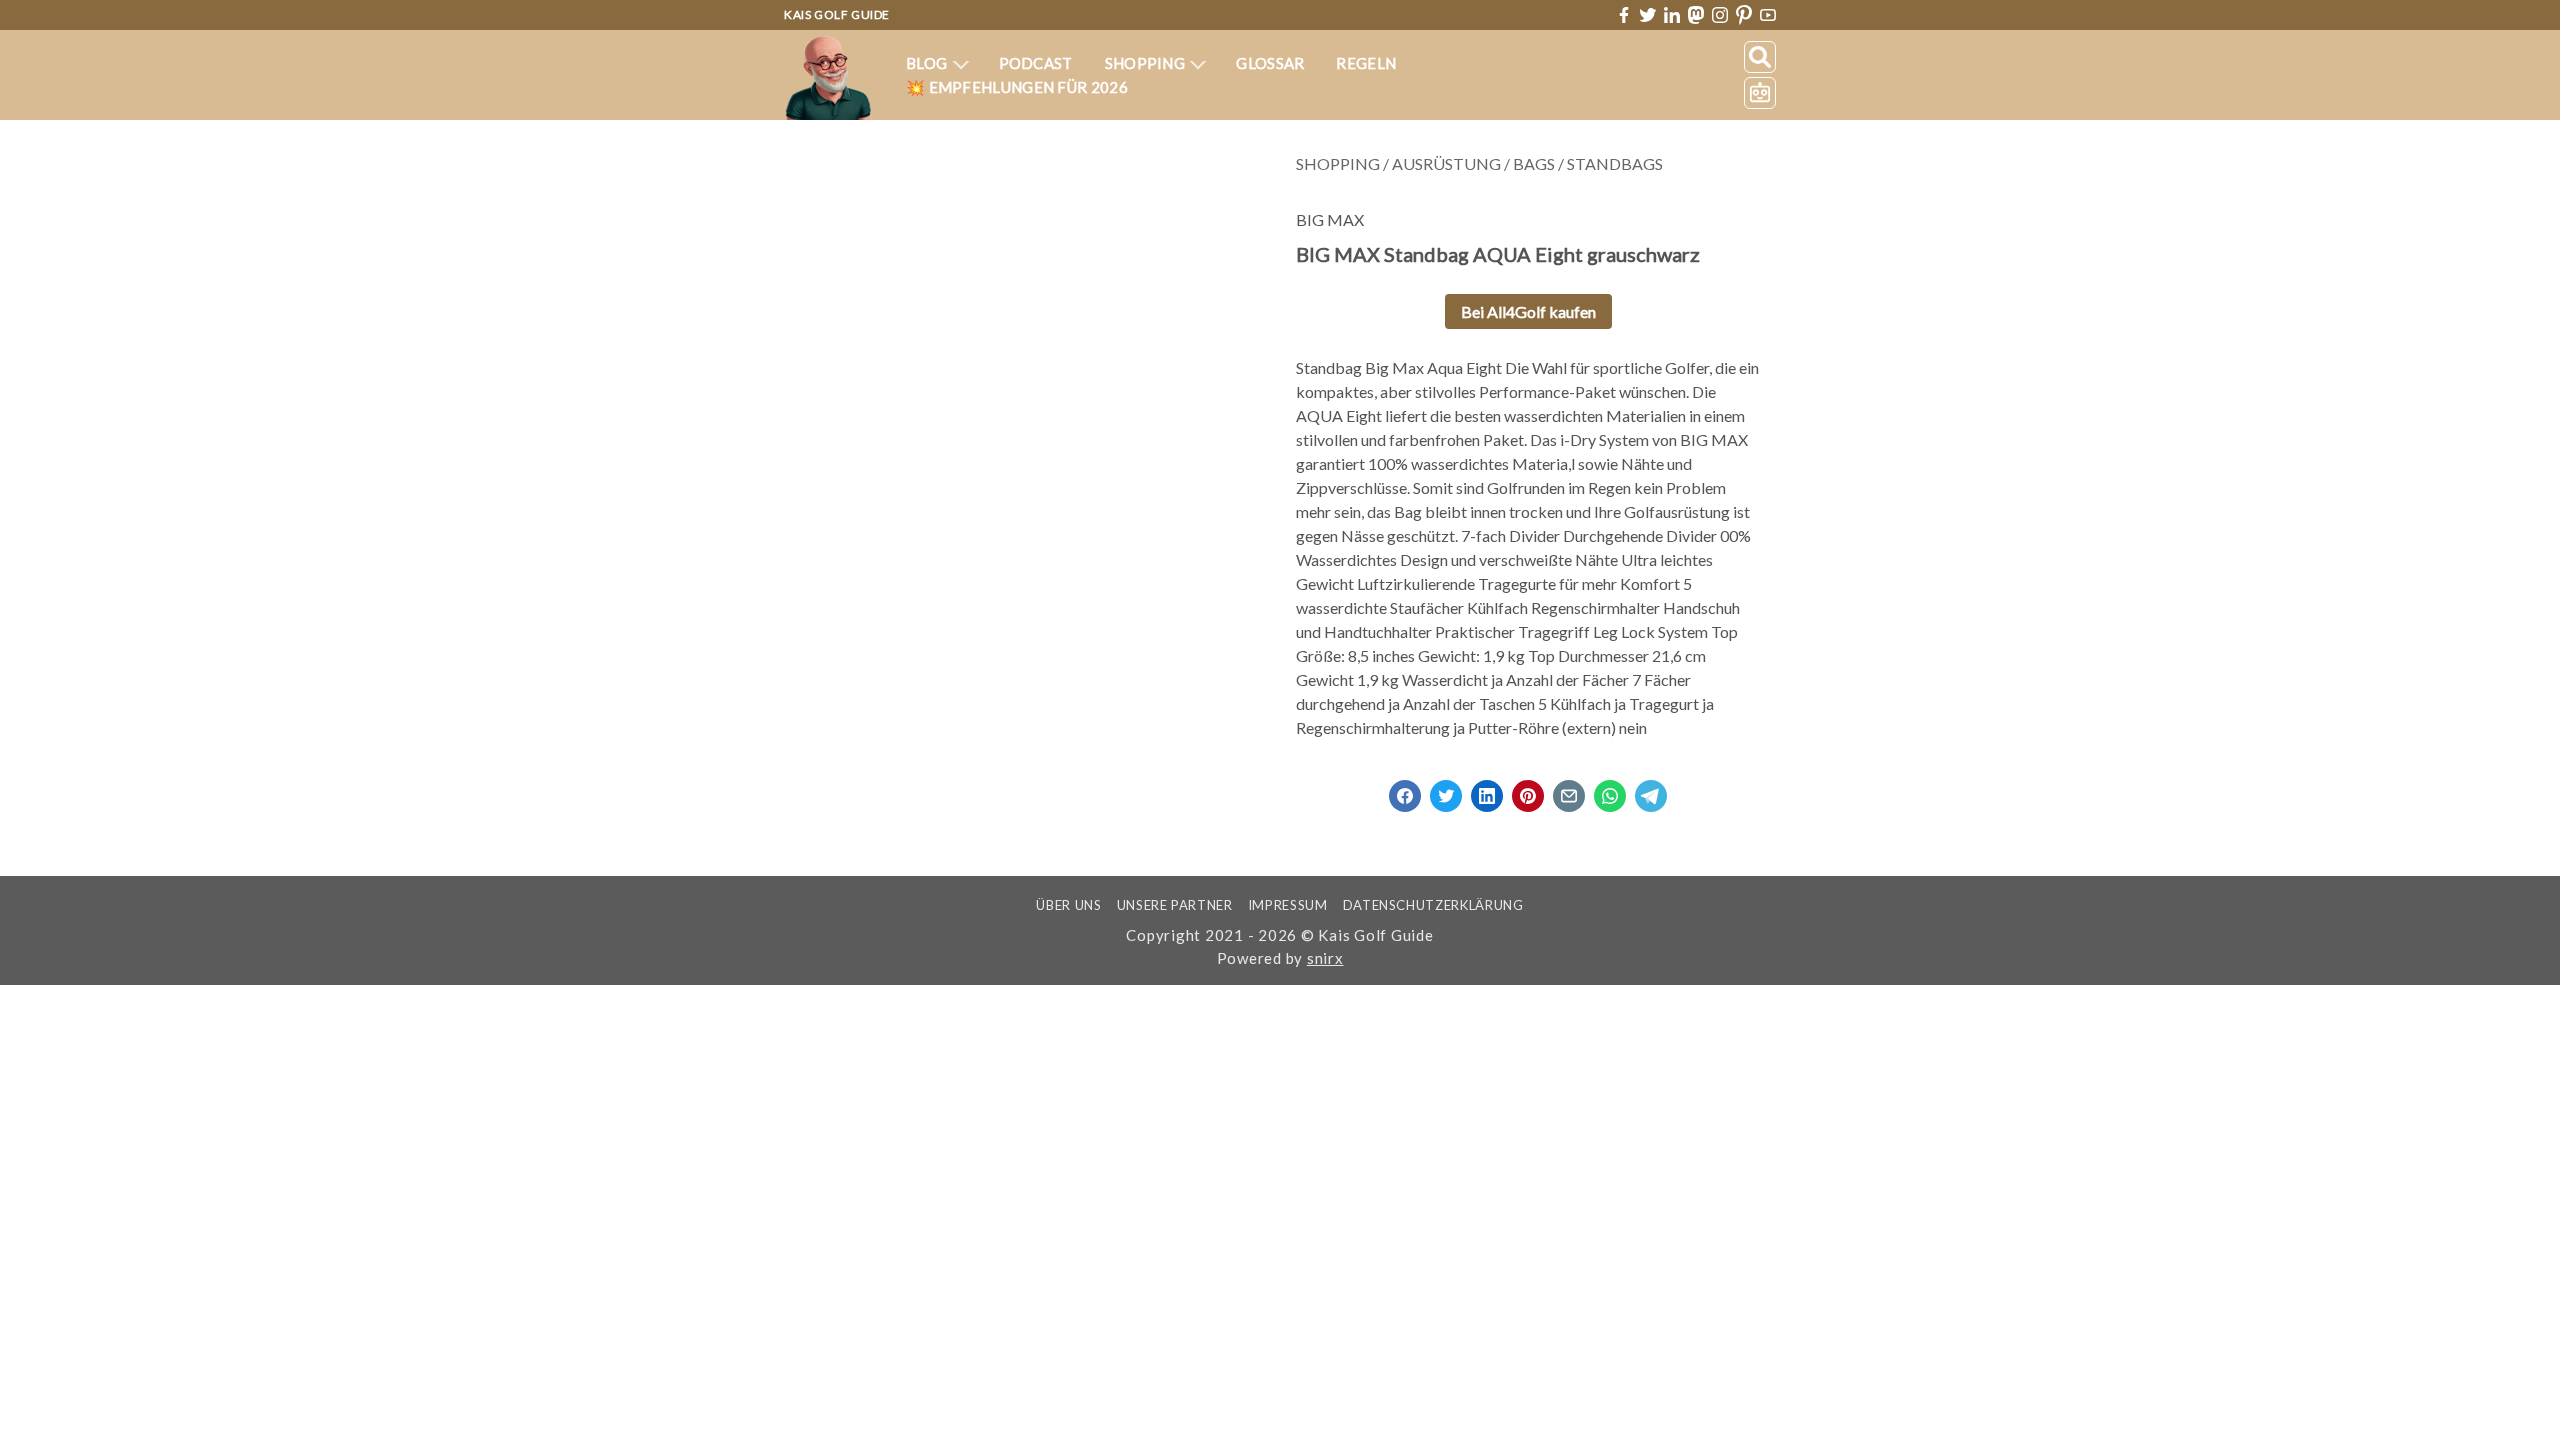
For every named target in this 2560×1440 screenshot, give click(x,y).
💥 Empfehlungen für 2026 (1017, 87)
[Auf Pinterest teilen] (1528, 789)
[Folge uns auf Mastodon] (1696, 14)
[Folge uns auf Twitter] (1648, 15)
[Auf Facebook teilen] (1405, 789)
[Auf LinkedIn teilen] (1487, 789)
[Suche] (1760, 57)
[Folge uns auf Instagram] (1720, 15)
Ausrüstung (1446, 163)
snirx (1325, 958)
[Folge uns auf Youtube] (1768, 15)
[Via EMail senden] (1569, 789)
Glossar (1270, 63)
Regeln (1366, 63)
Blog (928, 63)
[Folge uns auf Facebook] (1624, 15)
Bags (1534, 163)
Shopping (1147, 63)
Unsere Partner (1175, 905)
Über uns (1068, 905)
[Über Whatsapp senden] (1610, 789)
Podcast (1036, 63)
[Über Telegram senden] (1651, 789)
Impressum (1288, 905)
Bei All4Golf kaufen (1528, 311)
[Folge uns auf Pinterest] (1744, 15)
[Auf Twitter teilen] (1446, 789)
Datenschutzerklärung (1433, 905)
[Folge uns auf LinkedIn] (1672, 15)
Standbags (1615, 163)
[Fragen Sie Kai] (1760, 93)
